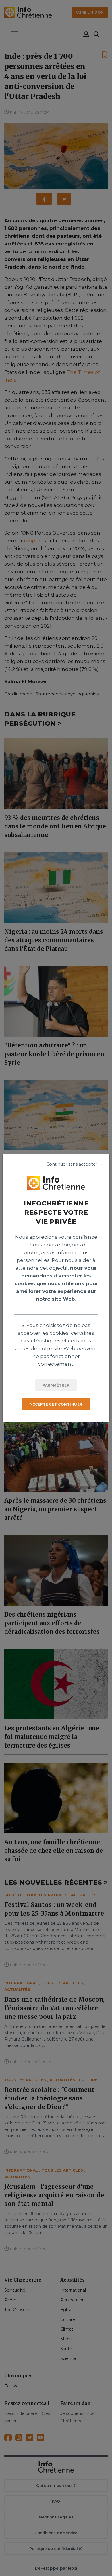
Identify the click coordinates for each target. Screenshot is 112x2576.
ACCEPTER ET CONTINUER (56, 1404)
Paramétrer (56, 1385)
